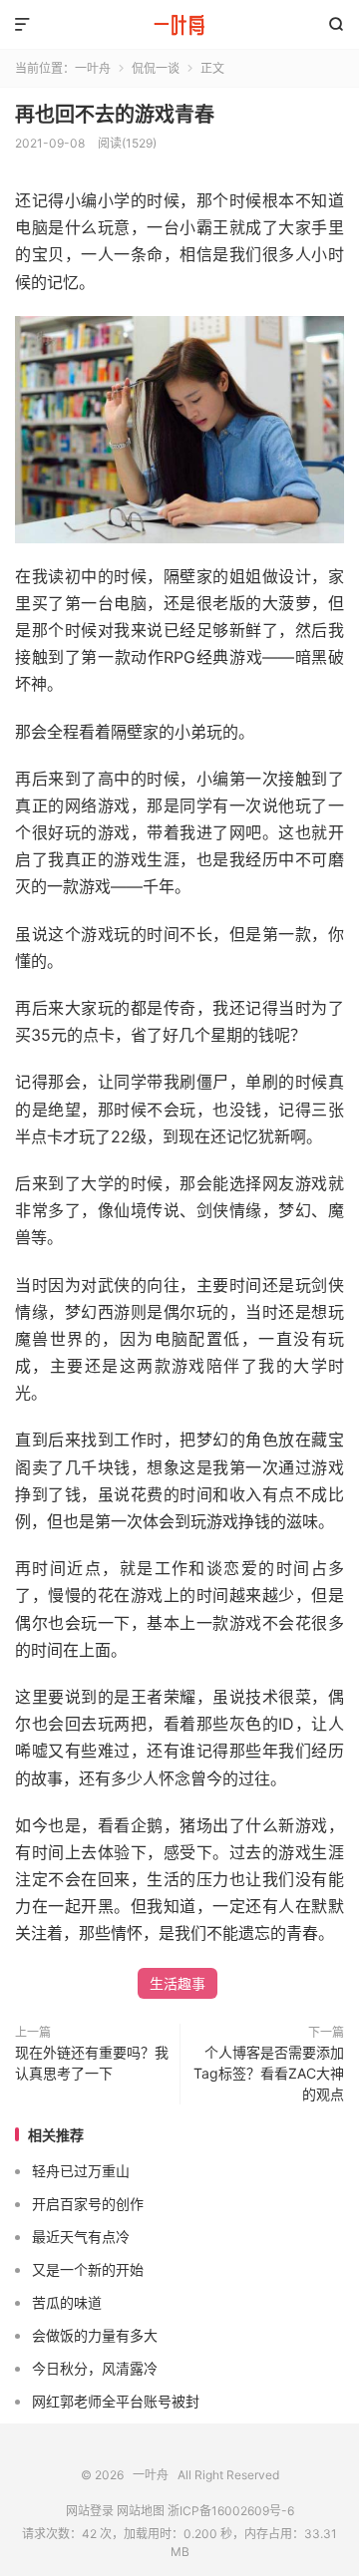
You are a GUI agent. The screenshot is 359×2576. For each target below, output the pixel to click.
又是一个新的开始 (88, 2269)
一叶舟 (179, 25)
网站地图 (141, 2511)
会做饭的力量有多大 (95, 2335)
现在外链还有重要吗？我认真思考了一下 (92, 2063)
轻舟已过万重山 (81, 2171)
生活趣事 (178, 1983)
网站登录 (90, 2511)
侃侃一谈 (156, 68)
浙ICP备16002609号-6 (231, 2511)
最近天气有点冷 (81, 2237)
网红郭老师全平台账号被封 (116, 2401)
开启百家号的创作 (88, 2204)
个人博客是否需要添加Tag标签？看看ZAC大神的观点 (269, 2073)
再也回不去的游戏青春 (115, 115)
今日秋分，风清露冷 (95, 2368)
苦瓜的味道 (67, 2302)
